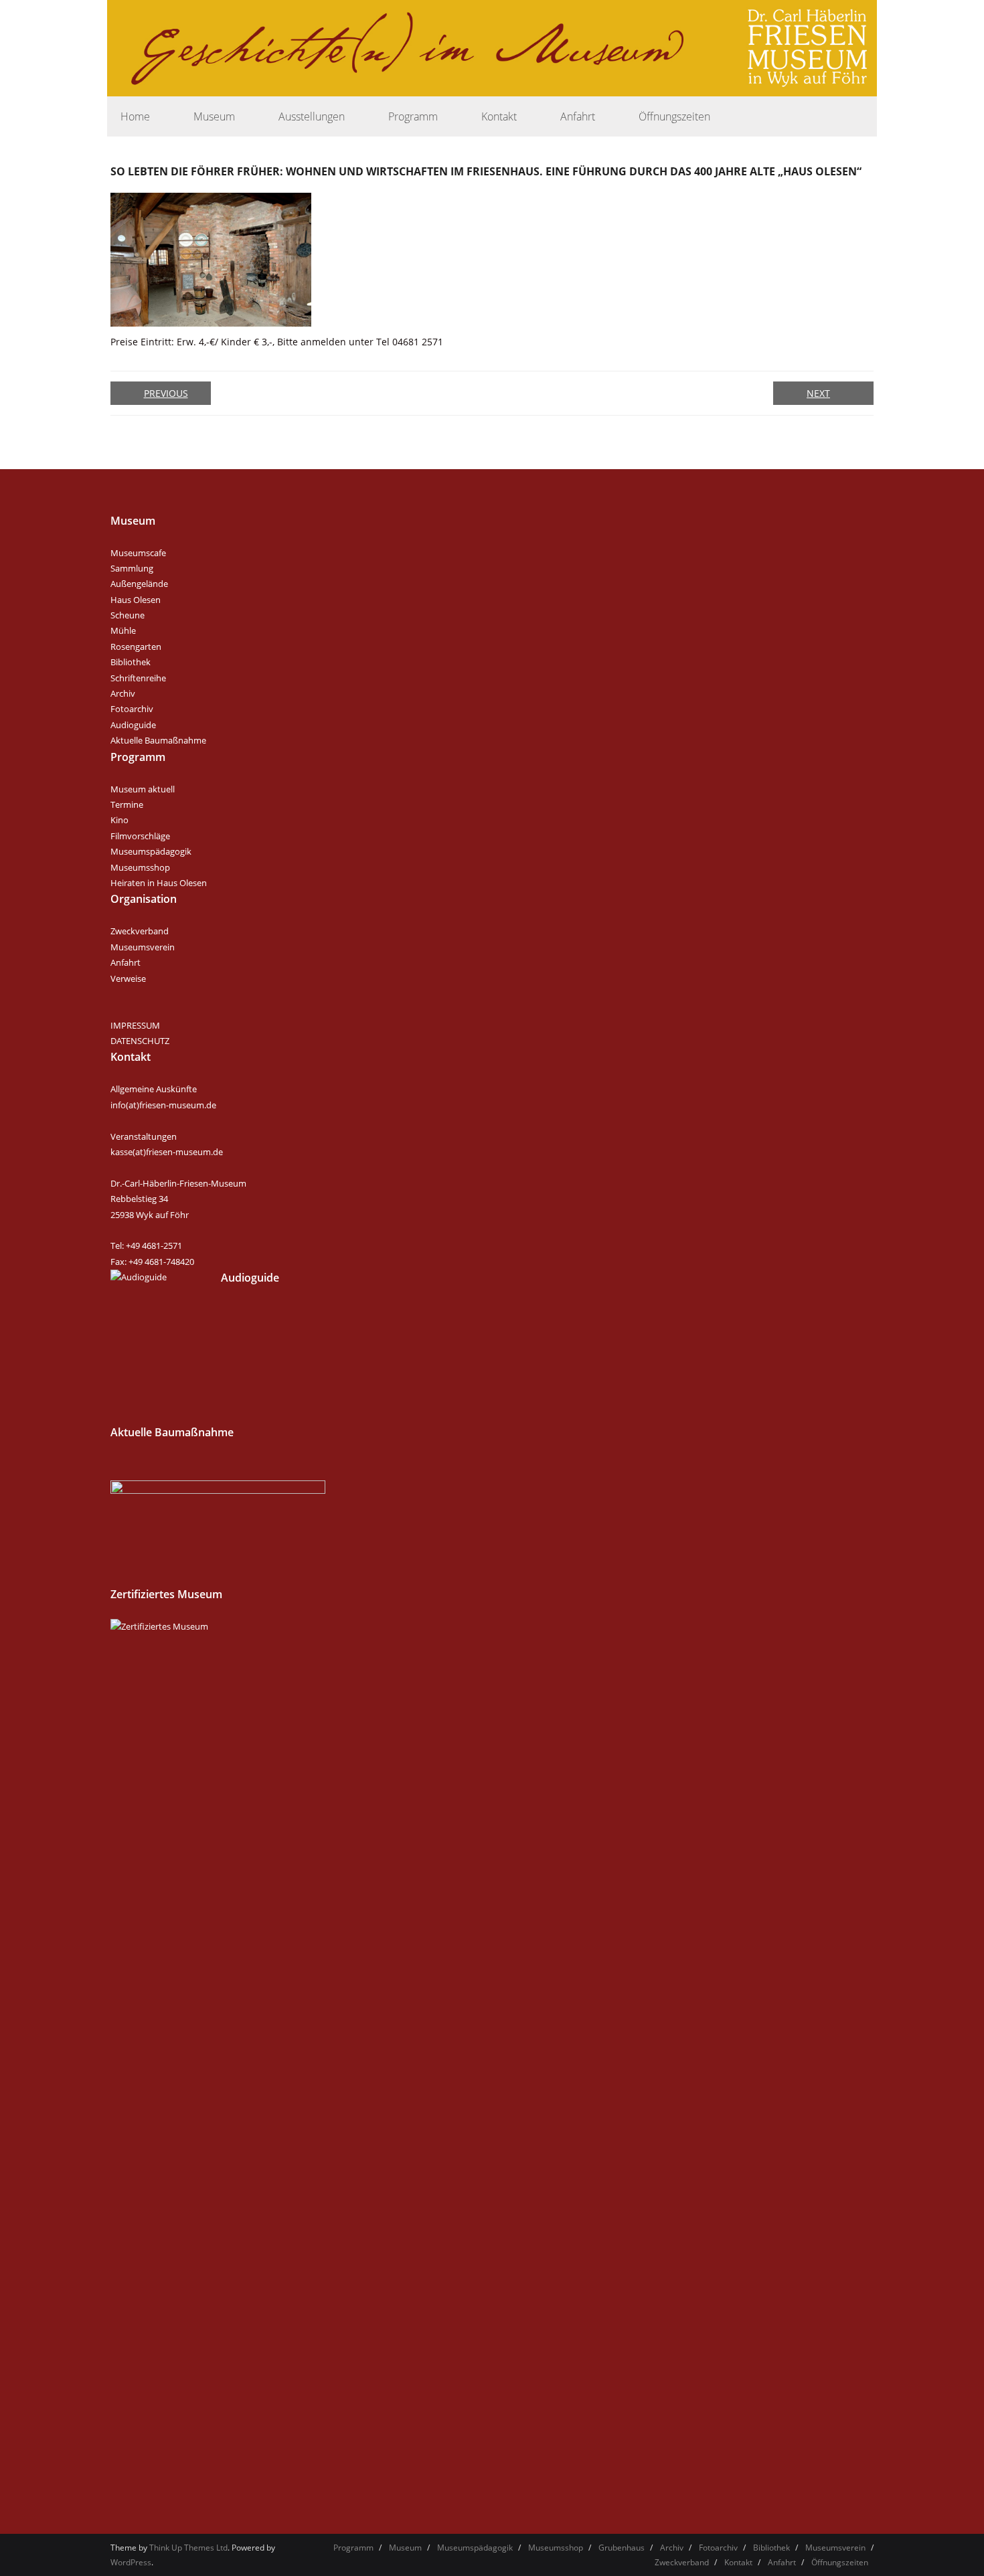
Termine (127, 804)
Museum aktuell (143, 789)
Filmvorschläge (140, 836)
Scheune (128, 615)
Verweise (128, 978)
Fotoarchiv (132, 709)
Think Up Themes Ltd (188, 2548)
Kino (119, 820)
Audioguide (133, 725)
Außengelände (139, 584)
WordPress (131, 2562)
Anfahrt (126, 962)
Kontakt (738, 2562)
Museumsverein (143, 947)
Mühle (123, 630)
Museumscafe (138, 553)
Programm (353, 2548)
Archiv (123, 693)
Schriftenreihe (138, 678)
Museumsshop (140, 867)
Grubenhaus (622, 2548)
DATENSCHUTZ (140, 1041)
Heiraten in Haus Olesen (159, 883)
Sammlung (132, 568)
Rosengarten (136, 647)
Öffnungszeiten (840, 2562)
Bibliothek (131, 662)
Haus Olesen (136, 600)
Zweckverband (140, 931)
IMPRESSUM (135, 1025)
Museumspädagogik (151, 851)
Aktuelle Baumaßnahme (158, 740)
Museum (405, 2548)
